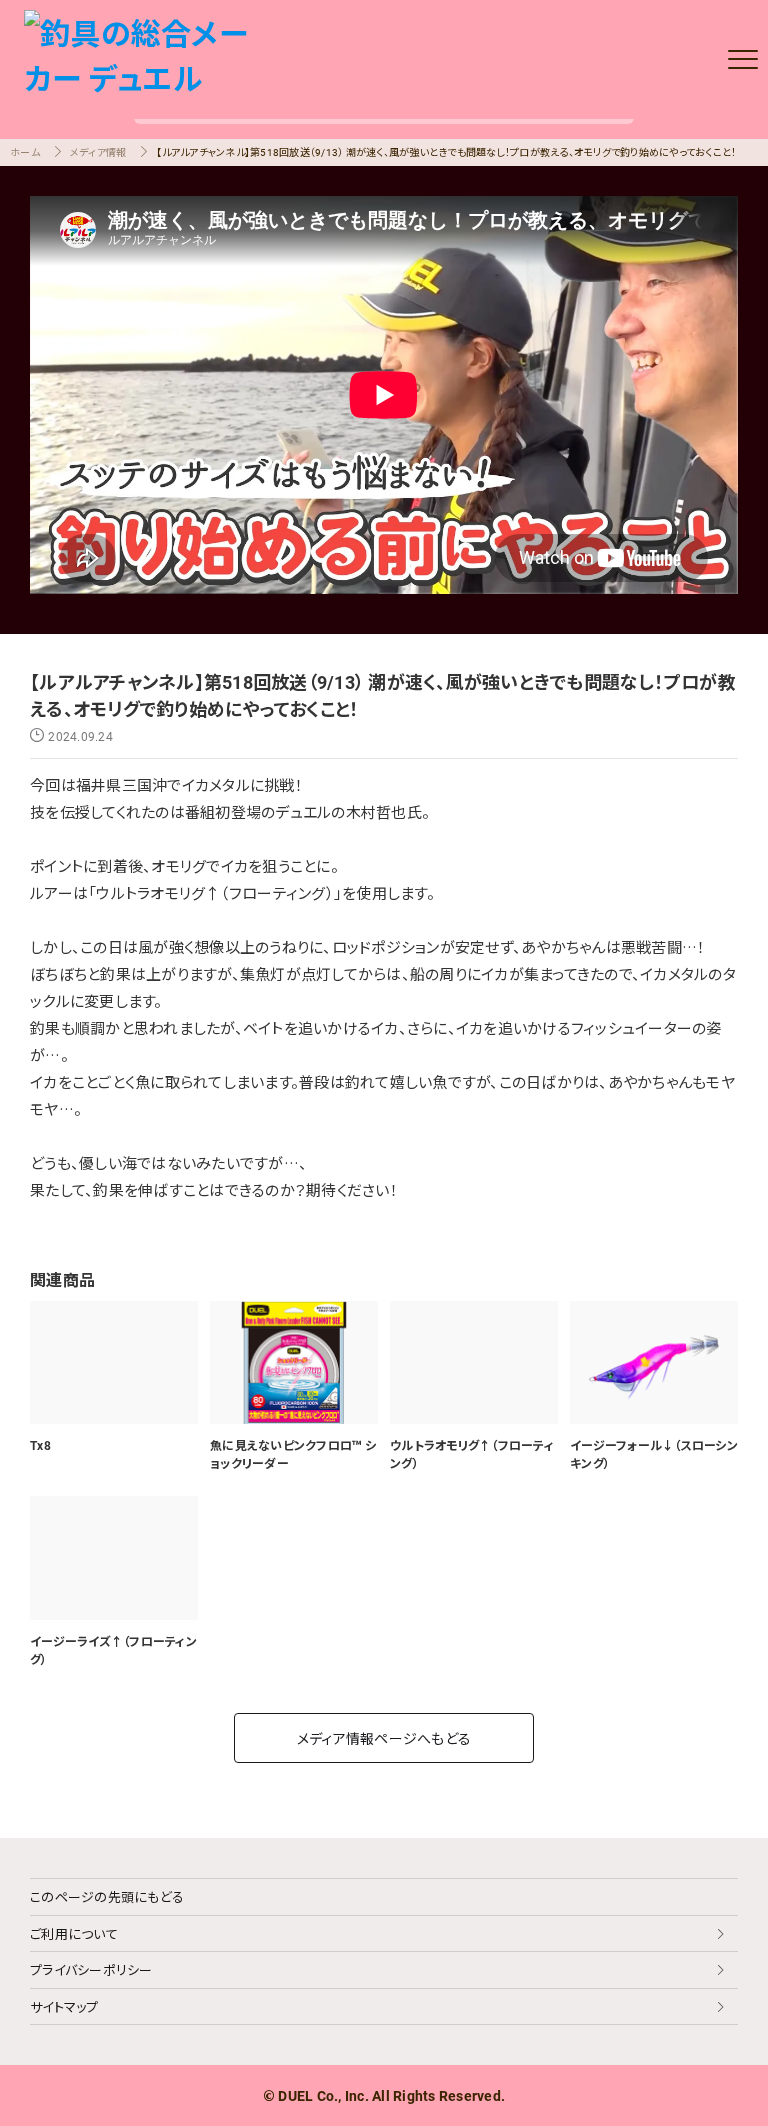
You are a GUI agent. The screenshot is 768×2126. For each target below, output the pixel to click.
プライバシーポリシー (91, 1969)
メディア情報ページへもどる (384, 1738)
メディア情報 (98, 151)
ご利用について (74, 1933)
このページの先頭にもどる (107, 1896)
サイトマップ (64, 2006)
